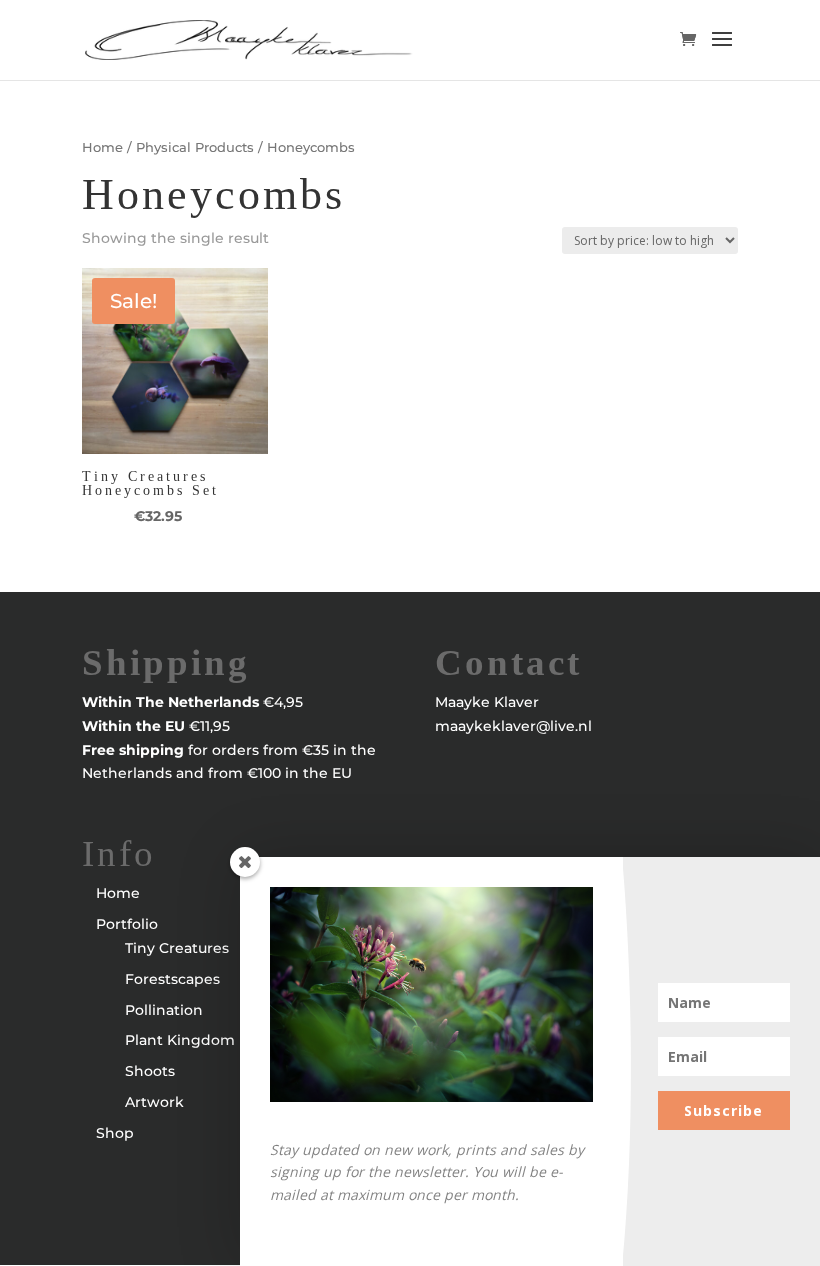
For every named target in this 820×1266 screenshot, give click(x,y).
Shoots (150, 1071)
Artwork (154, 1102)
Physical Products (195, 147)
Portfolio (127, 924)
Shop (115, 1133)
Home (102, 147)
